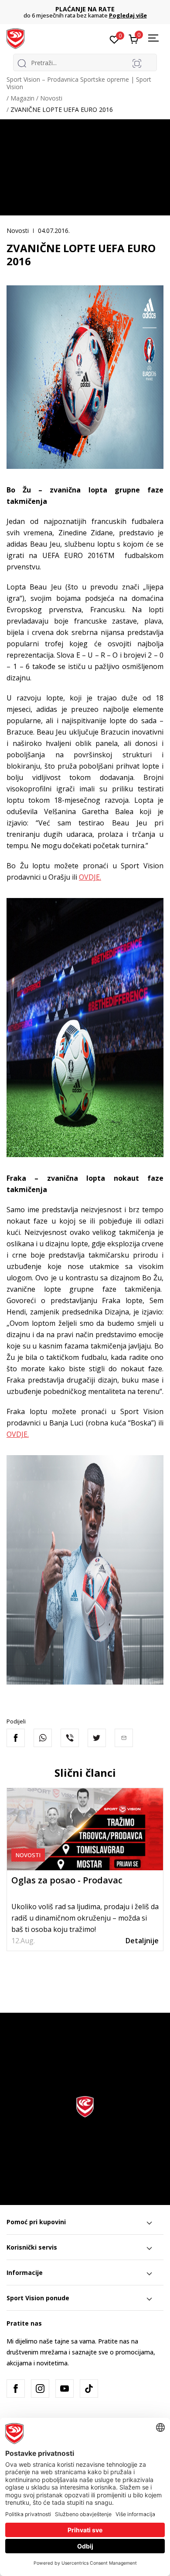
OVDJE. (90, 877)
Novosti (51, 98)
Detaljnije (142, 1941)
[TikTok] (89, 2389)
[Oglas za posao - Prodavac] (85, 1829)
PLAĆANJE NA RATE (85, 9)
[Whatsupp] (43, 1738)
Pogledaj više (128, 15)
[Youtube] (65, 2389)
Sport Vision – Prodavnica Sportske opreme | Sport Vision (79, 83)
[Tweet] (97, 1738)
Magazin (22, 98)
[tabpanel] (85, 1869)
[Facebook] (16, 1738)
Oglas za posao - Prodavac (67, 1880)
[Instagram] (40, 2389)
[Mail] (124, 1738)
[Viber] (70, 1738)
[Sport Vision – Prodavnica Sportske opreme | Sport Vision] (15, 38)
